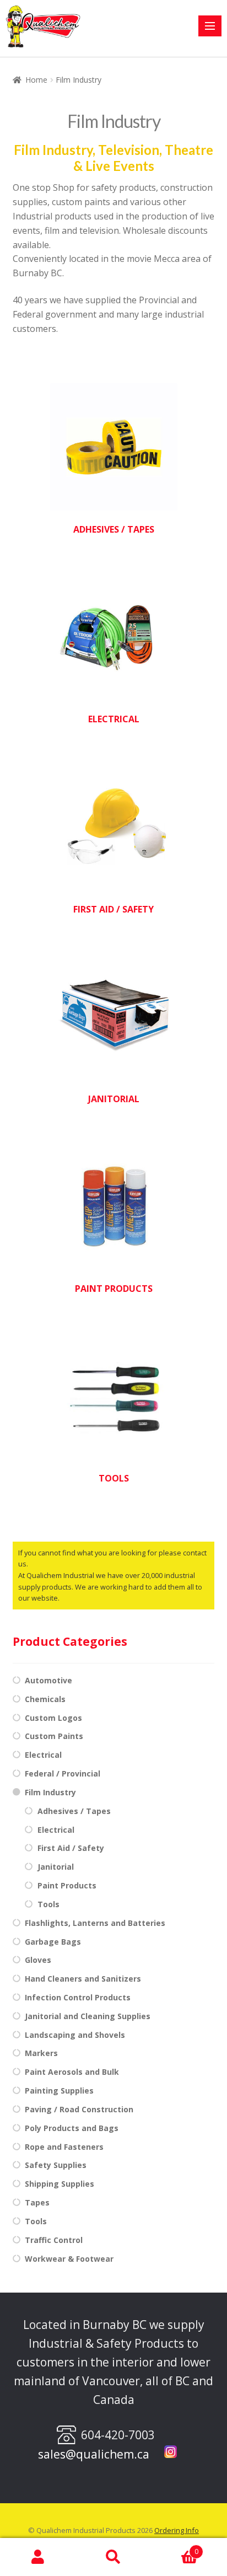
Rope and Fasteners (64, 2147)
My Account (38, 2557)
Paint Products (67, 1885)
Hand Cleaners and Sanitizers (83, 1979)
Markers (41, 2053)
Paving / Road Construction (79, 2109)
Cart (175, 2548)
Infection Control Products (78, 1997)
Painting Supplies (59, 2091)
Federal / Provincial (63, 1773)
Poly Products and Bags (72, 2128)
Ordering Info (177, 2530)
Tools (48, 1904)
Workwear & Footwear (69, 2259)
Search (113, 2557)
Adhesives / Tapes (74, 1811)
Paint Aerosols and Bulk (72, 2072)
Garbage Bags (53, 1942)
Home (36, 80)
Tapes (37, 2202)
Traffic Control (54, 2240)
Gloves (38, 1960)
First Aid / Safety (71, 1848)
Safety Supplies (56, 2165)
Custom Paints (54, 1736)
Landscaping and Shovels (75, 2035)
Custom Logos (53, 1718)
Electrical (43, 1755)
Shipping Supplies (60, 2184)
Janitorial (56, 1867)
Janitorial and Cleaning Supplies (88, 2016)
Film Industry (50, 1792)
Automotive (48, 1680)
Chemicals (45, 1699)
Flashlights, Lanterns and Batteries (95, 1923)
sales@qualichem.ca (94, 2454)
